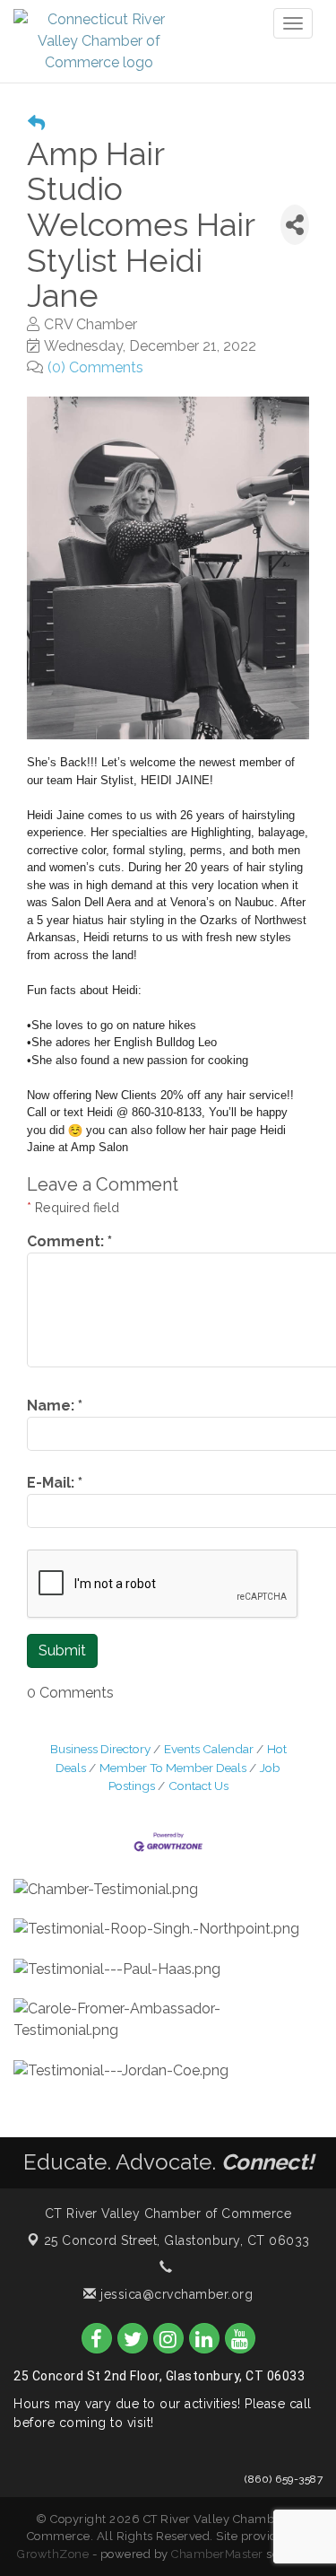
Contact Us (198, 1786)
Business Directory (100, 1749)
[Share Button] (295, 225)
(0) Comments (95, 367)
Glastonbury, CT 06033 (177, 2240)
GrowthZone (53, 2554)
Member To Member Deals (173, 1768)
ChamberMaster (217, 2554)
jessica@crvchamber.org (175, 2294)
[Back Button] (36, 123)
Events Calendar (209, 1749)
